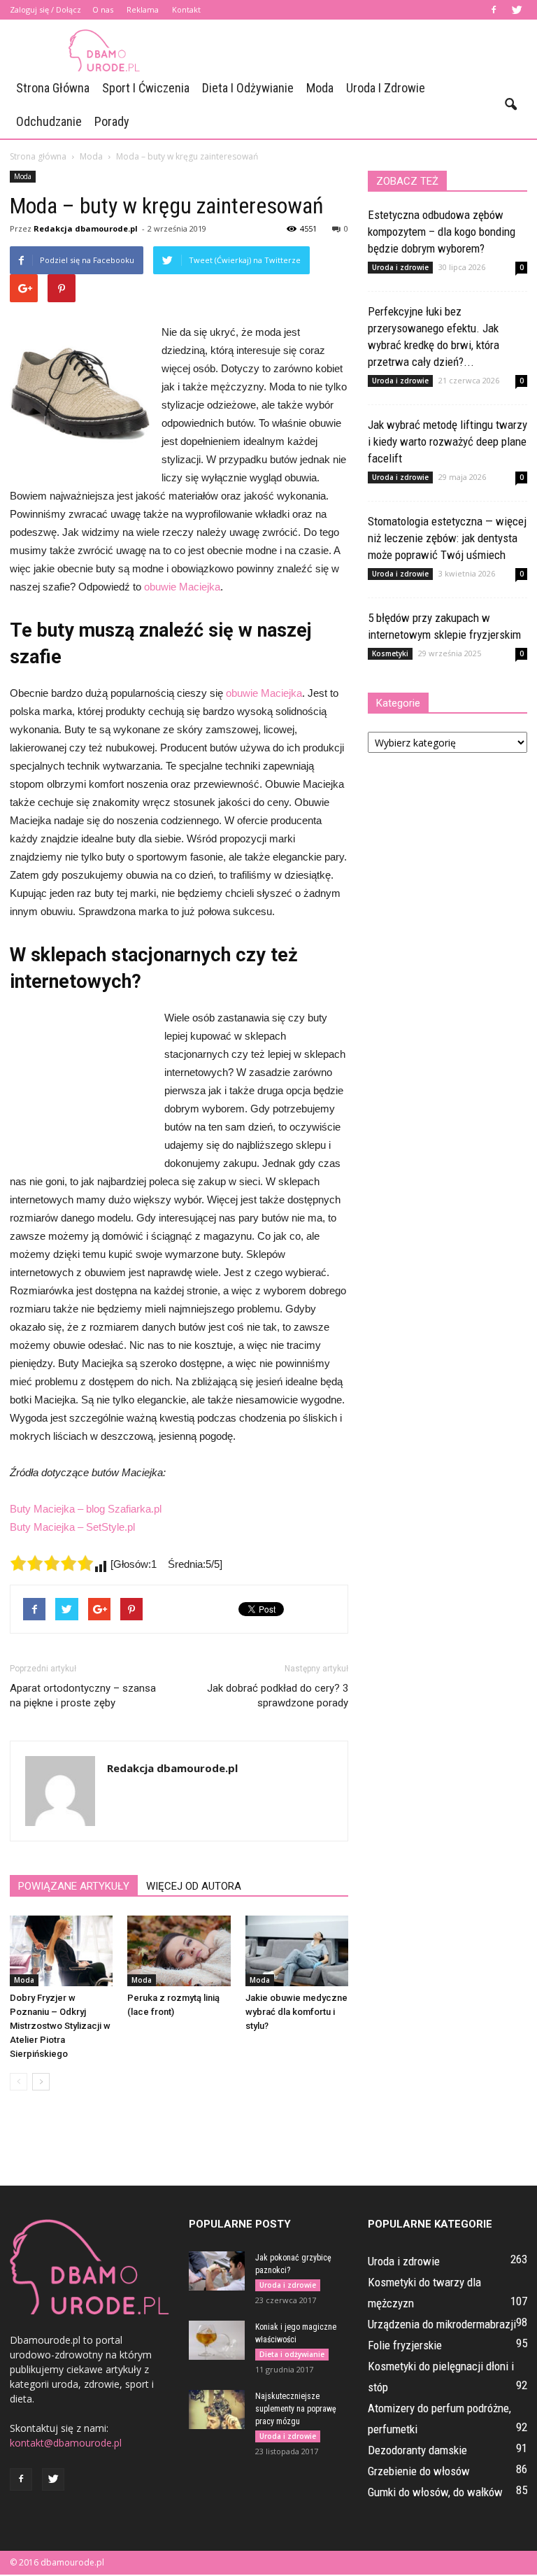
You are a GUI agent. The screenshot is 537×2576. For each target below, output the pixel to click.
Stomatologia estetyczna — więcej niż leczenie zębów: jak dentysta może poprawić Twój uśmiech (447, 538)
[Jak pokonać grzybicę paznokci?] (217, 2271)
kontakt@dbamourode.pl (66, 2443)
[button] (510, 105)
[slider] (52, 1563)
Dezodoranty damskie (417, 2450)
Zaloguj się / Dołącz (45, 9)
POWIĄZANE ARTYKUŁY (74, 1886)
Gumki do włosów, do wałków (435, 2492)
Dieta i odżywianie (248, 88)
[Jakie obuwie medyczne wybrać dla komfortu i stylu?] (297, 1951)
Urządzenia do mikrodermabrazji (442, 2324)
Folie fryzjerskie (405, 2345)
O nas (103, 9)
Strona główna (53, 88)
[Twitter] (517, 10)
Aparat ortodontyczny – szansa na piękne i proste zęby (83, 1696)
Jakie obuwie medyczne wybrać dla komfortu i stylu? (296, 2012)
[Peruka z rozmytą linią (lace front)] (179, 1951)
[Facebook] (494, 10)
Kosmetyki (390, 653)
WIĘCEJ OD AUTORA (194, 1886)
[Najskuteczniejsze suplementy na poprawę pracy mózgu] (217, 2409)
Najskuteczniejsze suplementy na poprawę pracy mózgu (296, 2409)
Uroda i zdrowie (386, 88)
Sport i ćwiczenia (146, 88)
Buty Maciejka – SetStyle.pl (72, 1527)
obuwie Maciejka (182, 587)
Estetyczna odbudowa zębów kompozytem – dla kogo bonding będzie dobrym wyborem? (442, 232)
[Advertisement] (363, 50)
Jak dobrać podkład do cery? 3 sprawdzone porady (278, 1696)
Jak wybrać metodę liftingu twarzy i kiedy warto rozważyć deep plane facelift (447, 441)
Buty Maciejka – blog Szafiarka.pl (86, 1509)
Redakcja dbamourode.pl (86, 228)
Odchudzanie (49, 121)
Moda (320, 88)
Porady (112, 121)
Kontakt (186, 9)
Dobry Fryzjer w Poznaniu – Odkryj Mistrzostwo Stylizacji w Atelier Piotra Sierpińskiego (60, 2026)
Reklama (143, 9)
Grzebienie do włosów (419, 2471)
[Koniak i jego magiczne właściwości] (217, 2340)
